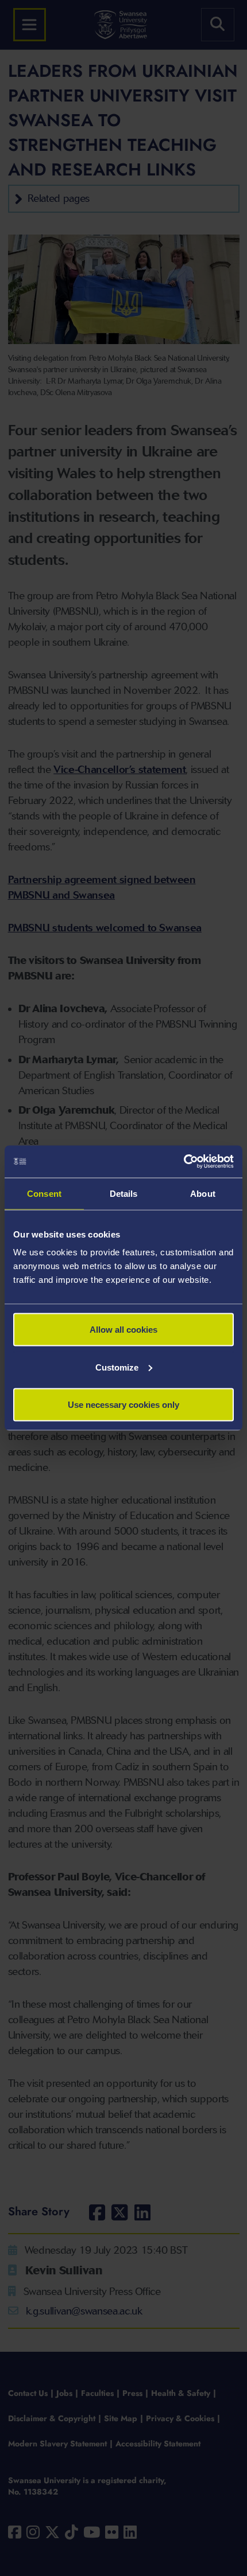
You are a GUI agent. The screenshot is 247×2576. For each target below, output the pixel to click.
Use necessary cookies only (123, 1405)
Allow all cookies (123, 1330)
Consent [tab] (44, 1193)
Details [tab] (124, 1193)
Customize (117, 1367)
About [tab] (203, 1193)
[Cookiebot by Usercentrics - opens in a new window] (184, 1162)
